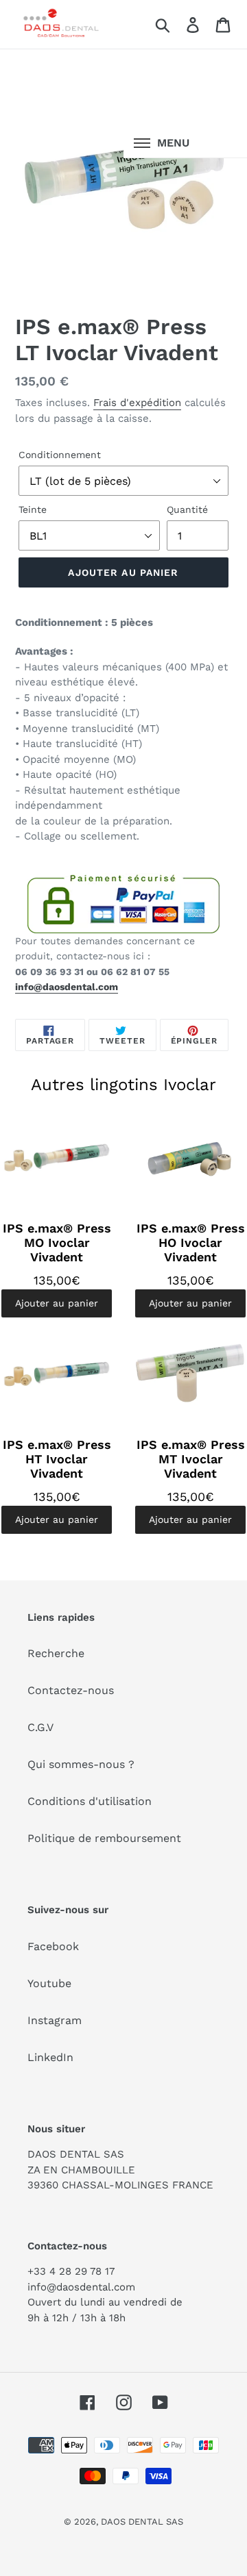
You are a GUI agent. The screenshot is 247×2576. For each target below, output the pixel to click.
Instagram (55, 2020)
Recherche (56, 1653)
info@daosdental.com (67, 987)
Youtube (49, 1983)
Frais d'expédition (137, 403)
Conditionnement (60, 455)
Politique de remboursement (104, 1838)
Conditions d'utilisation (90, 1801)
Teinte (33, 509)
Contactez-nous (71, 1690)
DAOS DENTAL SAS (142, 2522)
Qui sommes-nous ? (81, 1764)
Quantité (187, 509)
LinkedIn (50, 2057)
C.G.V (40, 1727)
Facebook (53, 1946)
